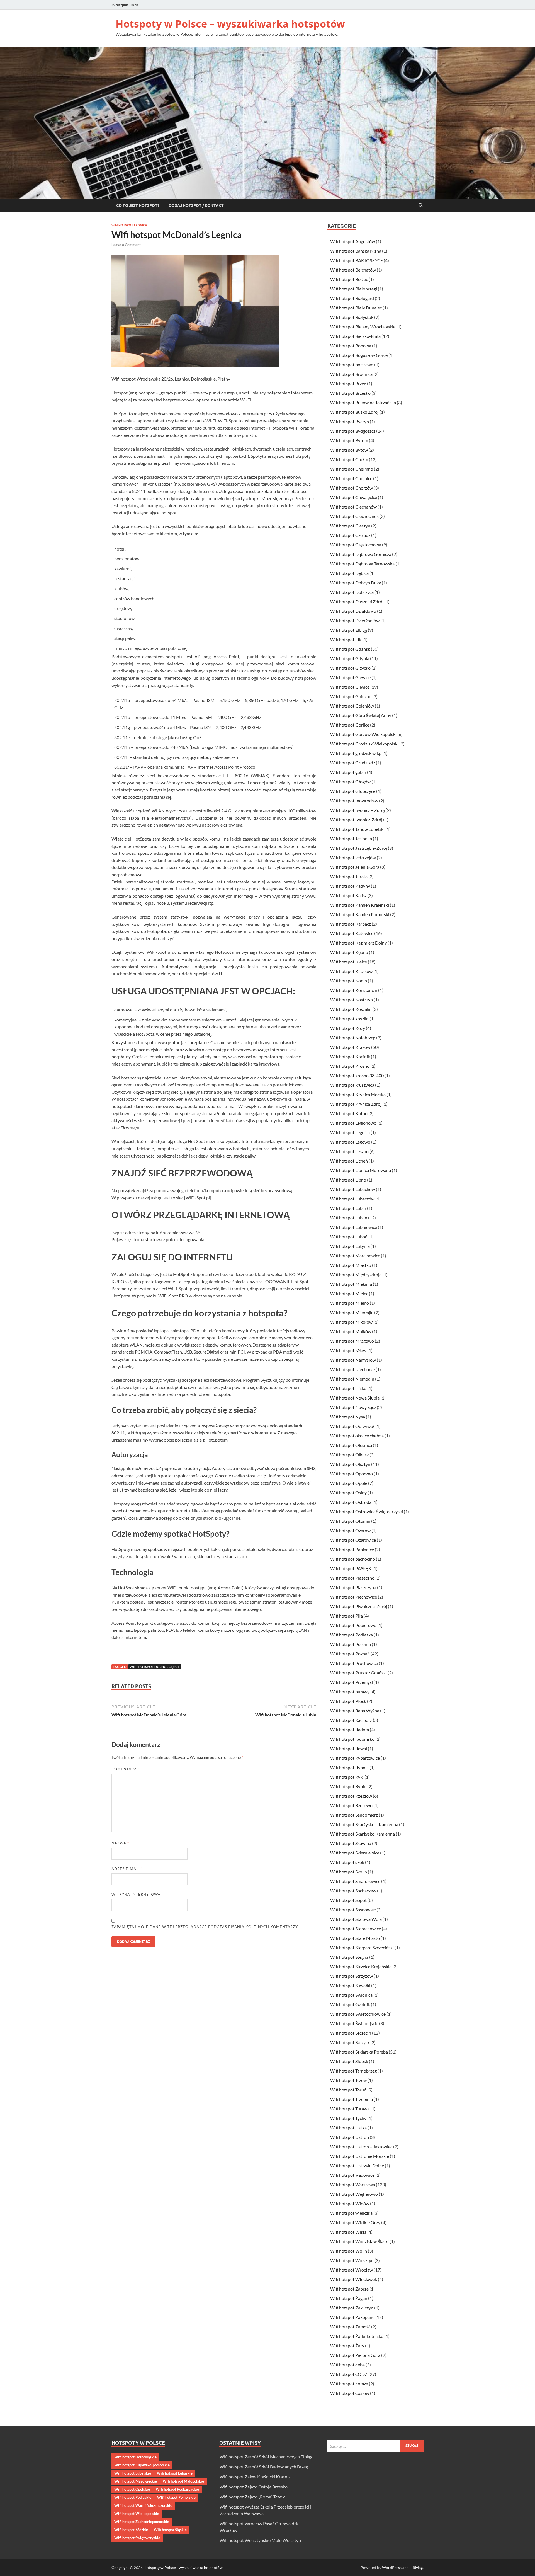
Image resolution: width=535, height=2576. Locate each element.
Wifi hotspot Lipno (348, 1180)
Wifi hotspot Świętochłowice (358, 2014)
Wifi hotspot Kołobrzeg (353, 1038)
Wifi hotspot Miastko (351, 1265)
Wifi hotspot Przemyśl (352, 1682)
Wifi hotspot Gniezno (351, 696)
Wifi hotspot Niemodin (352, 1379)
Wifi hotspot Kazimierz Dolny (358, 943)
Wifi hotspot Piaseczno (352, 1578)
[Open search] (421, 205)
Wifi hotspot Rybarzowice (355, 1758)
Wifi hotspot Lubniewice (354, 1227)
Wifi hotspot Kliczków (351, 971)
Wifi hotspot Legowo (350, 1142)
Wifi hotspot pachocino (353, 1559)
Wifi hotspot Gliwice (350, 687)
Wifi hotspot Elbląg (349, 630)
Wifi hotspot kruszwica (352, 1085)
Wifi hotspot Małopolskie (183, 2481)
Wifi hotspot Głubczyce (353, 791)
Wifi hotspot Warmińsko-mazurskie (143, 2505)
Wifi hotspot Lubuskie (175, 2473)
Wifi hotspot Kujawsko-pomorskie (142, 2465)
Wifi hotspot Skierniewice (355, 1853)
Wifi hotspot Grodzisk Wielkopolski (364, 744)
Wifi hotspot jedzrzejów (353, 857)
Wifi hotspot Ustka (348, 2128)
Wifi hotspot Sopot (348, 1900)
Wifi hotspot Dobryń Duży (356, 583)
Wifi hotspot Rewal (349, 1748)
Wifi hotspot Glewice (350, 677)
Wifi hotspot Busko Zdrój (354, 412)
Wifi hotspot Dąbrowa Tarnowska (362, 564)
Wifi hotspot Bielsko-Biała (355, 336)
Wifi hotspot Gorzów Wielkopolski (363, 734)
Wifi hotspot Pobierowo (353, 1625)
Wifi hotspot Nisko (348, 1388)
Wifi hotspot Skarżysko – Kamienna (364, 1824)
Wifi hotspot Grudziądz (353, 763)
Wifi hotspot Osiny (348, 1492)
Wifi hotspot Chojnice (351, 478)
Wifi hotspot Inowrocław (354, 801)
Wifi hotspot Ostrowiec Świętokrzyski (367, 1511)
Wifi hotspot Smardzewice (355, 1881)
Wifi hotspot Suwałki (350, 1985)
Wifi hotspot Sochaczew (353, 1891)
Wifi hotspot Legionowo (353, 1123)
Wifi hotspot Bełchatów (353, 270)
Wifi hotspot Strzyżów (352, 1976)
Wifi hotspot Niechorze (352, 1369)
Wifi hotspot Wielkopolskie (137, 2514)
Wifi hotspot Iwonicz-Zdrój (356, 819)
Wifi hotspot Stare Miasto (355, 1938)
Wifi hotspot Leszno (349, 1151)
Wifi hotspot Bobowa (351, 346)
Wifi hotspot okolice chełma (357, 1436)
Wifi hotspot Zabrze (349, 2289)
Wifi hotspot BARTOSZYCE (357, 260)
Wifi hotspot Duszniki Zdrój (357, 601)
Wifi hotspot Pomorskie (176, 2497)
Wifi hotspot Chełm (349, 459)
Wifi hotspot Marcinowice (355, 1256)
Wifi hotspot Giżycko (350, 668)
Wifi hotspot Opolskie (132, 2489)
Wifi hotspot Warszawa (353, 2184)
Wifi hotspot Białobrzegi (354, 289)
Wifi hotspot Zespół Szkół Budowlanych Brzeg (264, 2467)
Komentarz (125, 1769)
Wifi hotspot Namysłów (353, 1360)
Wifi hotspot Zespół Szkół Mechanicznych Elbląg (266, 2457)
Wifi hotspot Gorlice (350, 725)
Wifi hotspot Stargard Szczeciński (362, 1947)
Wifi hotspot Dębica (349, 573)
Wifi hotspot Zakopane (352, 2317)
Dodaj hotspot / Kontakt (196, 205)
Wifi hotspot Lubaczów (352, 1199)
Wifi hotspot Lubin (348, 1208)
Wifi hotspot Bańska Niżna (356, 251)
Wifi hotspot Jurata (349, 876)
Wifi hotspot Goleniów (352, 706)
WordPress (392, 2567)
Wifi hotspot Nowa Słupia (355, 1398)
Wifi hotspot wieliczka (351, 2213)
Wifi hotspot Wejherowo (354, 2194)
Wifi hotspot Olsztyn (350, 1464)
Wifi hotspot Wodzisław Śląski (359, 2241)
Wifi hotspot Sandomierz (354, 1815)
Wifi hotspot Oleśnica (351, 1445)
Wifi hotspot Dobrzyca (352, 592)
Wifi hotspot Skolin (349, 1872)
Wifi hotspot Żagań (349, 2298)
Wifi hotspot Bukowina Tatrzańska (363, 402)
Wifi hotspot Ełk (346, 639)
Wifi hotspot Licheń (349, 1161)
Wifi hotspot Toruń (348, 2090)
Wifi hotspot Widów (350, 2203)
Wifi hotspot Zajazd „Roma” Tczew (252, 2497)
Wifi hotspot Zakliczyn (352, 2308)
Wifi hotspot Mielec (349, 1293)
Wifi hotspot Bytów (349, 450)
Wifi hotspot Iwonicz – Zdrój (358, 810)
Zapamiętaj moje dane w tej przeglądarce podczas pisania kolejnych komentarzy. (205, 1927)
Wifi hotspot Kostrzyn (352, 1000)
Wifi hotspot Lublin (349, 1218)
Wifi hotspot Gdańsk (350, 649)
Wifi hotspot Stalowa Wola (356, 1919)
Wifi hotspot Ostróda (351, 1502)
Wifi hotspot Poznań (350, 1654)
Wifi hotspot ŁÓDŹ (349, 2374)
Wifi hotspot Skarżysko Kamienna (363, 1834)
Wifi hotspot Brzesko (350, 393)
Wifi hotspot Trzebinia (352, 2099)
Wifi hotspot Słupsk (349, 2061)
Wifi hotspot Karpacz (351, 924)
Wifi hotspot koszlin (349, 1019)
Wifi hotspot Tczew (348, 2080)
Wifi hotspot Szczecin (351, 2033)
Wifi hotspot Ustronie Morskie (360, 2156)
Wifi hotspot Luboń (349, 1237)
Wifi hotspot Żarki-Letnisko (357, 2336)
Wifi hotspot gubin (348, 772)
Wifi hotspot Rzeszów (351, 1796)
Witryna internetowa (136, 1894)
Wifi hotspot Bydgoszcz (353, 431)
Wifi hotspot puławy (350, 1692)
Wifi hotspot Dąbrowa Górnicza (361, 554)
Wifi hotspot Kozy (348, 1028)
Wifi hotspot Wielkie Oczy (355, 2222)
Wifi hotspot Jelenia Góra (355, 867)
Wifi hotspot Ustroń (350, 2137)
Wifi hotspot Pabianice (352, 1549)
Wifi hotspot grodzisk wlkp (356, 753)
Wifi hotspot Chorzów (352, 488)
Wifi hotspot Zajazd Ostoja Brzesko (254, 2487)
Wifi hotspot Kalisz (348, 895)
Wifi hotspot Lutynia (350, 1246)
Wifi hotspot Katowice (352, 933)
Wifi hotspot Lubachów (353, 1189)
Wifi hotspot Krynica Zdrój (356, 1104)
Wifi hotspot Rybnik (349, 1767)
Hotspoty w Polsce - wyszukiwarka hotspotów (183, 2567)
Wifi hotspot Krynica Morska (358, 1094)
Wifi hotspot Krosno (350, 1066)
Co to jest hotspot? (138, 205)
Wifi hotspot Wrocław (352, 2270)
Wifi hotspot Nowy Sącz (353, 1407)
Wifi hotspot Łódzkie (131, 2530)
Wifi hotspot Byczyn (350, 421)
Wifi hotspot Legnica (129, 225)
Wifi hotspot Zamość (350, 2327)
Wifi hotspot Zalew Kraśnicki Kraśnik (255, 2477)
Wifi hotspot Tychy (348, 2118)
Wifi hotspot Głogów (350, 782)
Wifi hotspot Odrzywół (352, 1426)
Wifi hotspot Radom (350, 1729)
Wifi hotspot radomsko (352, 1739)
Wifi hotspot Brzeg (348, 383)
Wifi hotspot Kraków (350, 1047)
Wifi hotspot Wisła (348, 2232)
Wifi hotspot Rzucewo (351, 1805)
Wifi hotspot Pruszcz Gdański (358, 1673)
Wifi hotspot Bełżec (349, 279)
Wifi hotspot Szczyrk (350, 2042)
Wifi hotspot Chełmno (352, 469)
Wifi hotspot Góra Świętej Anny (361, 715)
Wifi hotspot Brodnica (351, 374)
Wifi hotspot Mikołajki (352, 1312)
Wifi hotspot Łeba (347, 2365)
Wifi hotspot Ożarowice (353, 1540)
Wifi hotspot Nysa (348, 1417)
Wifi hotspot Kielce (349, 962)
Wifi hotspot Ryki (347, 1777)
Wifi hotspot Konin (349, 981)
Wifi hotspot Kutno (349, 1113)
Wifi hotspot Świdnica (351, 1995)
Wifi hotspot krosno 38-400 (357, 1075)
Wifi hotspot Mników (351, 1331)
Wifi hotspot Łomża (349, 2383)
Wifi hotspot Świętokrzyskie (137, 2538)
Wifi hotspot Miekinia (351, 1284)
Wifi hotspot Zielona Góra (355, 2355)
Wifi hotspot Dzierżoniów (355, 620)
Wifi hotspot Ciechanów (353, 507)
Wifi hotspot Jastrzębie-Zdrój (359, 848)
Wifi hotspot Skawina (351, 1843)
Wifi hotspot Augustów (353, 241)
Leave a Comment (126, 245)
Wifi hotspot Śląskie (170, 2530)
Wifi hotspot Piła (346, 1616)
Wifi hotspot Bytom (349, 440)
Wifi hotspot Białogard (352, 298)
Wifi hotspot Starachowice (356, 1929)
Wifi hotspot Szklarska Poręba (359, 2052)
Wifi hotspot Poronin (351, 1644)
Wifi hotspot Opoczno (352, 1474)
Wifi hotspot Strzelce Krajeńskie (361, 1966)
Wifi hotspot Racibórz (351, 1720)
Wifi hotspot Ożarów (350, 1530)
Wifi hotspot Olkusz (349, 1455)
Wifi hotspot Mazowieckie (136, 2481)
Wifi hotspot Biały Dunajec (356, 308)
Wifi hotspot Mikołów (351, 1322)
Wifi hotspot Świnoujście (354, 2023)
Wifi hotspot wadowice (352, 2175)
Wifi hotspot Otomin (350, 1521)
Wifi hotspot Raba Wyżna (355, 1711)
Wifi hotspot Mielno (350, 1303)
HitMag (416, 2567)
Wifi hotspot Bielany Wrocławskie (363, 327)
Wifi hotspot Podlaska (352, 1635)
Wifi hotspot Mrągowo (352, 1341)
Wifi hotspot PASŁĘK (351, 1568)
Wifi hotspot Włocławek (354, 2279)
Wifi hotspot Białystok (352, 317)
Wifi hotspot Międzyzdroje (356, 1274)
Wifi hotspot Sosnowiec (353, 1910)
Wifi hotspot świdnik (350, 2004)
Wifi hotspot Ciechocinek (354, 516)
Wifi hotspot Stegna (349, 1957)
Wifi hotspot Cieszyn (350, 526)
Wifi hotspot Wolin (349, 2251)
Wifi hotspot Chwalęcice (354, 497)
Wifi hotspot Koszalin (351, 1009)
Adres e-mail (127, 1869)
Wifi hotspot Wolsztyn (352, 2260)
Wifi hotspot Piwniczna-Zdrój (359, 1606)
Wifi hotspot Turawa (350, 2109)
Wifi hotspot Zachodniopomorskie (142, 2522)
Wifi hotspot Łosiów (350, 2393)
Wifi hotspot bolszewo (352, 365)
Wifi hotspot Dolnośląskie (155, 1667)
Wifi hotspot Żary (347, 2346)
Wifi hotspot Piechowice (354, 1597)
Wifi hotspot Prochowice (354, 1663)
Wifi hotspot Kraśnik (350, 1056)
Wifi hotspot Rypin (348, 1786)
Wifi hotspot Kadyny (350, 886)
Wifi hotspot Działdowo (353, 611)
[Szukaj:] (375, 2446)
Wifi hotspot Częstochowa (356, 545)
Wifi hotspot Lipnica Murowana (361, 1170)
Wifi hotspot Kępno (349, 952)
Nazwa (120, 1843)
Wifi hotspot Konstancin (354, 990)
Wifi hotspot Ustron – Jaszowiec (361, 2147)
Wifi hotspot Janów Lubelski (357, 829)
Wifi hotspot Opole (349, 1483)
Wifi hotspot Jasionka (351, 838)
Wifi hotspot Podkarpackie (177, 2489)
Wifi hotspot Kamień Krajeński (360, 905)
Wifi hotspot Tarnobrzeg (353, 2071)
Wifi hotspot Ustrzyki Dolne (357, 2165)
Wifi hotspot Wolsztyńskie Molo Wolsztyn (260, 2540)
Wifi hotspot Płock (348, 1701)
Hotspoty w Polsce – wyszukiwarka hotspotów (230, 24)
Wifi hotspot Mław (348, 1350)
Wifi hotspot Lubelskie (133, 2473)
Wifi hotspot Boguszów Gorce (359, 355)
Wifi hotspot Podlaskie (133, 2497)
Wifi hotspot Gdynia (350, 658)
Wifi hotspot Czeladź (350, 535)
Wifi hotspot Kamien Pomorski (360, 914)
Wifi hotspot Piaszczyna (353, 1587)
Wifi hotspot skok (347, 1862)
